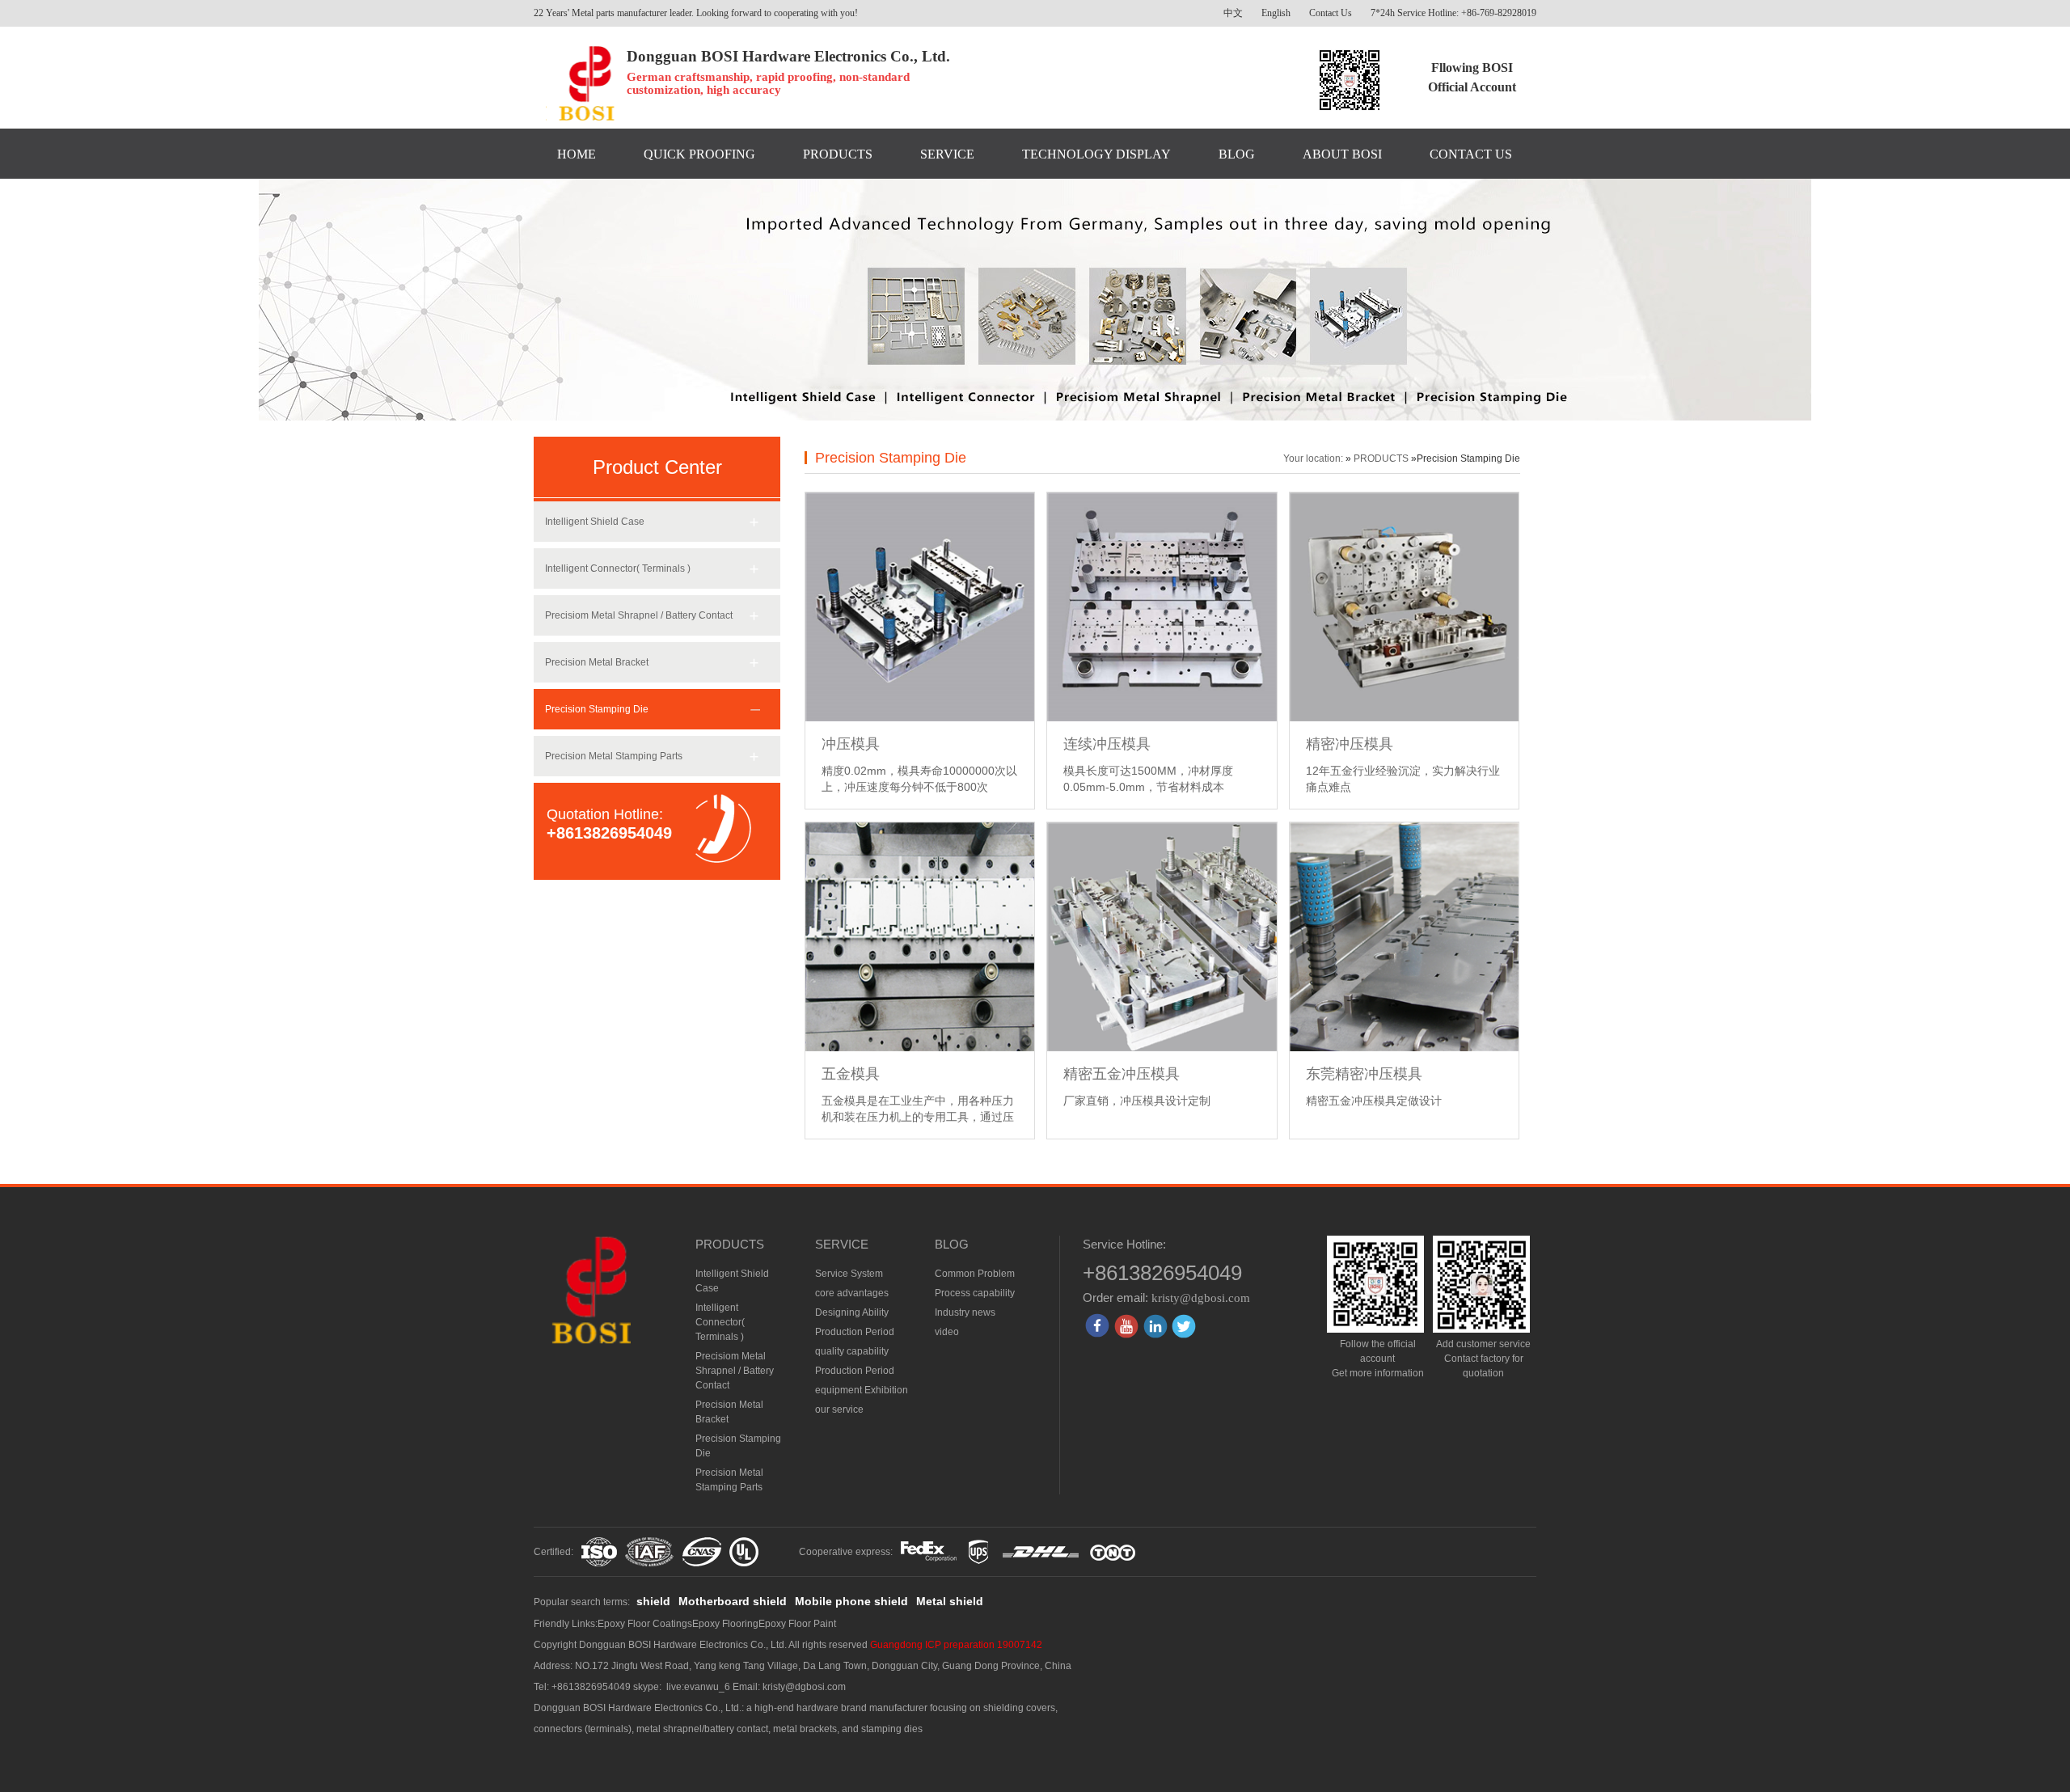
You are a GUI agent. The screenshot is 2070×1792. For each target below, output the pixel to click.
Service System (849, 1274)
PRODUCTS (838, 154)
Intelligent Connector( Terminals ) (618, 568)
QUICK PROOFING (699, 154)
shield (653, 1601)
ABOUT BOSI (1342, 154)
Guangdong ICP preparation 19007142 (956, 1645)
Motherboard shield (733, 1601)
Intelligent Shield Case (595, 522)
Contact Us (1331, 13)
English (1276, 13)
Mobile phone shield (851, 1601)
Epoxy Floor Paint (797, 1624)
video (947, 1332)
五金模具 (851, 1074)
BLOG (1237, 154)
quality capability (852, 1351)
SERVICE (947, 154)
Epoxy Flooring (725, 1624)
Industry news (965, 1312)
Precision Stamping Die (597, 709)
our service (839, 1410)
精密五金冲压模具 (1122, 1074)
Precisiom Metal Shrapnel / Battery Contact (639, 615)
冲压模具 (851, 744)
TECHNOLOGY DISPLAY (1096, 154)
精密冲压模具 (1350, 744)
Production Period (855, 1332)
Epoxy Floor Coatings (645, 1624)
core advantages (852, 1293)
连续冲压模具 (1107, 744)
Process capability (975, 1293)
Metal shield (950, 1601)
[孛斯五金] (580, 84)
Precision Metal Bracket (597, 662)
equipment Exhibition (862, 1390)
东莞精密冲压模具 (1364, 1074)
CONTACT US (1471, 154)
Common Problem (975, 1274)
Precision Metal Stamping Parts (614, 756)
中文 (1233, 13)
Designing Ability (852, 1312)
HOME (577, 154)
